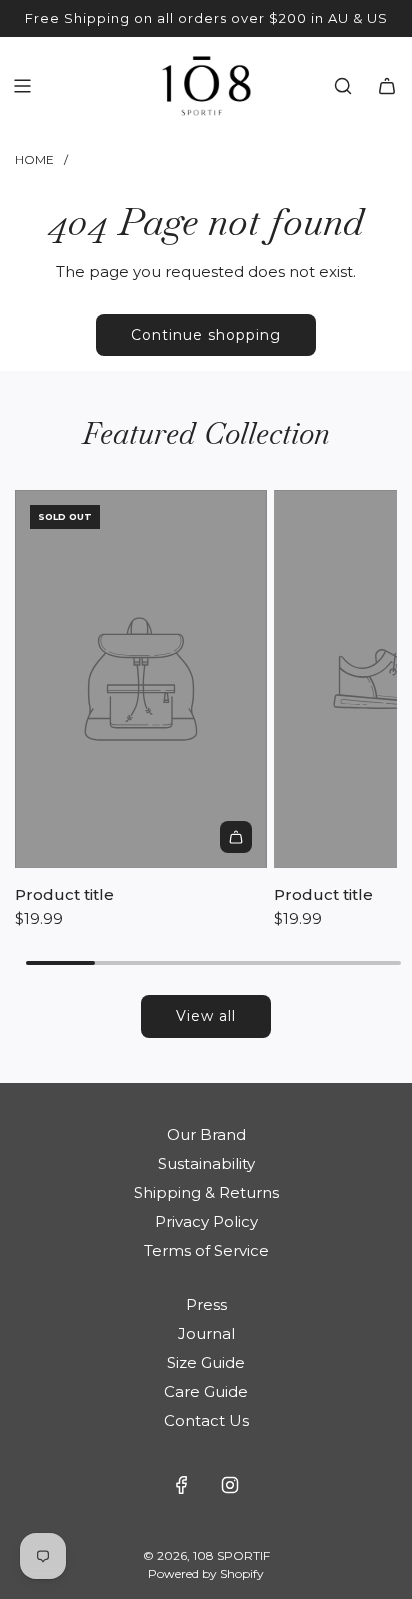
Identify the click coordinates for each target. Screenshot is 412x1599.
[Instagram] (230, 1485)
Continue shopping (206, 335)
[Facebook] (182, 1485)
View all (206, 1016)
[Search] (343, 86)
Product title (64, 894)
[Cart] (387, 86)
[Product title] (141, 679)
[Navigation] (22, 86)
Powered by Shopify (206, 1573)
